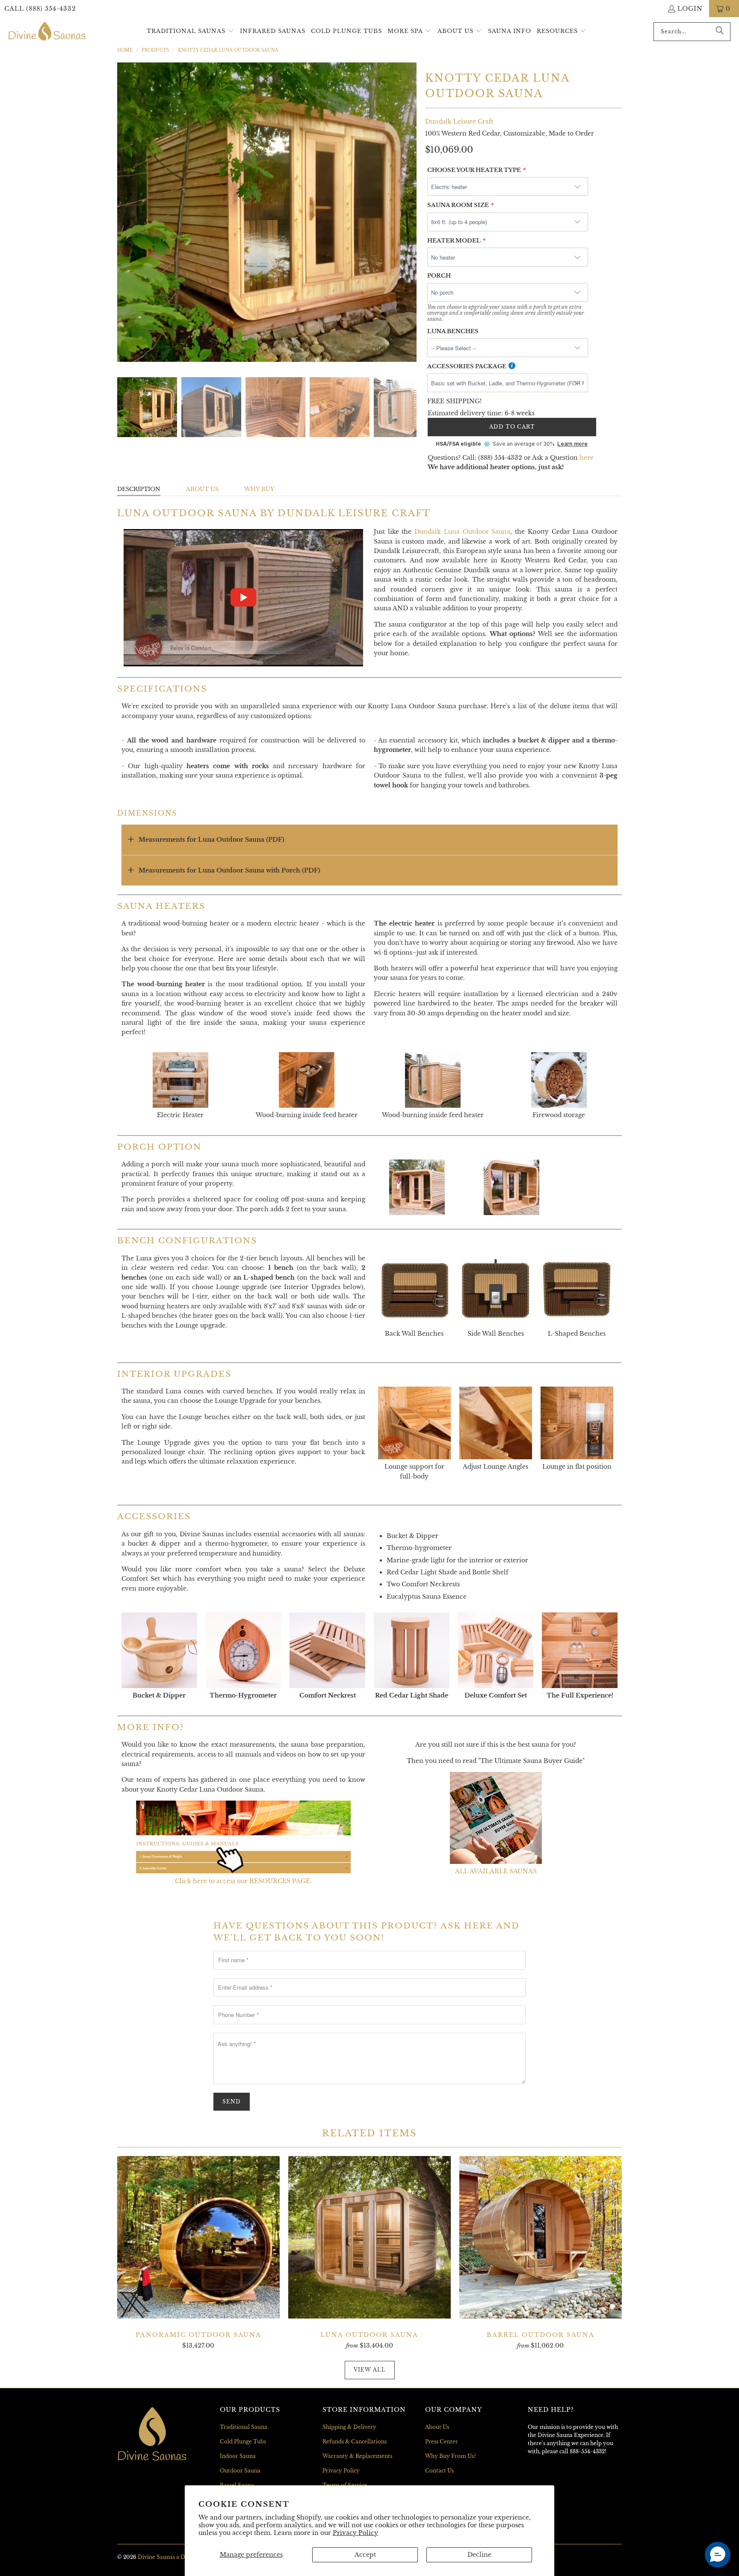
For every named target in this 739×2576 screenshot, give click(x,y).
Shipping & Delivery (349, 2427)
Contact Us (439, 2471)
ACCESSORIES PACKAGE (467, 366)
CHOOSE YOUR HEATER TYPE (474, 170)
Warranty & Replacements (357, 2456)
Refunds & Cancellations (355, 2441)
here (587, 458)
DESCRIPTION (139, 489)
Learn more (572, 444)
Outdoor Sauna (240, 2471)
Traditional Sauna (244, 2427)
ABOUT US (202, 489)
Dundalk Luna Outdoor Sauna (462, 532)
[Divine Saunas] (47, 32)
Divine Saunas (156, 2557)
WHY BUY (259, 489)
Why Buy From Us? (451, 2456)
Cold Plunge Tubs (243, 2441)
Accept (365, 2555)
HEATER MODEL (454, 241)
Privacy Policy (355, 2533)
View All (370, 2370)
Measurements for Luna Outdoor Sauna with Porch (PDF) (229, 870)
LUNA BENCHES (453, 331)
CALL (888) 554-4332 (40, 9)
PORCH (439, 276)
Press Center (442, 2441)
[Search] (720, 32)
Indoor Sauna (238, 2456)
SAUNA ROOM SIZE (458, 205)
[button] (191, 31)
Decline (479, 2555)
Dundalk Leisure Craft (459, 121)
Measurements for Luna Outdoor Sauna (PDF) (211, 840)
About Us (437, 2427)
